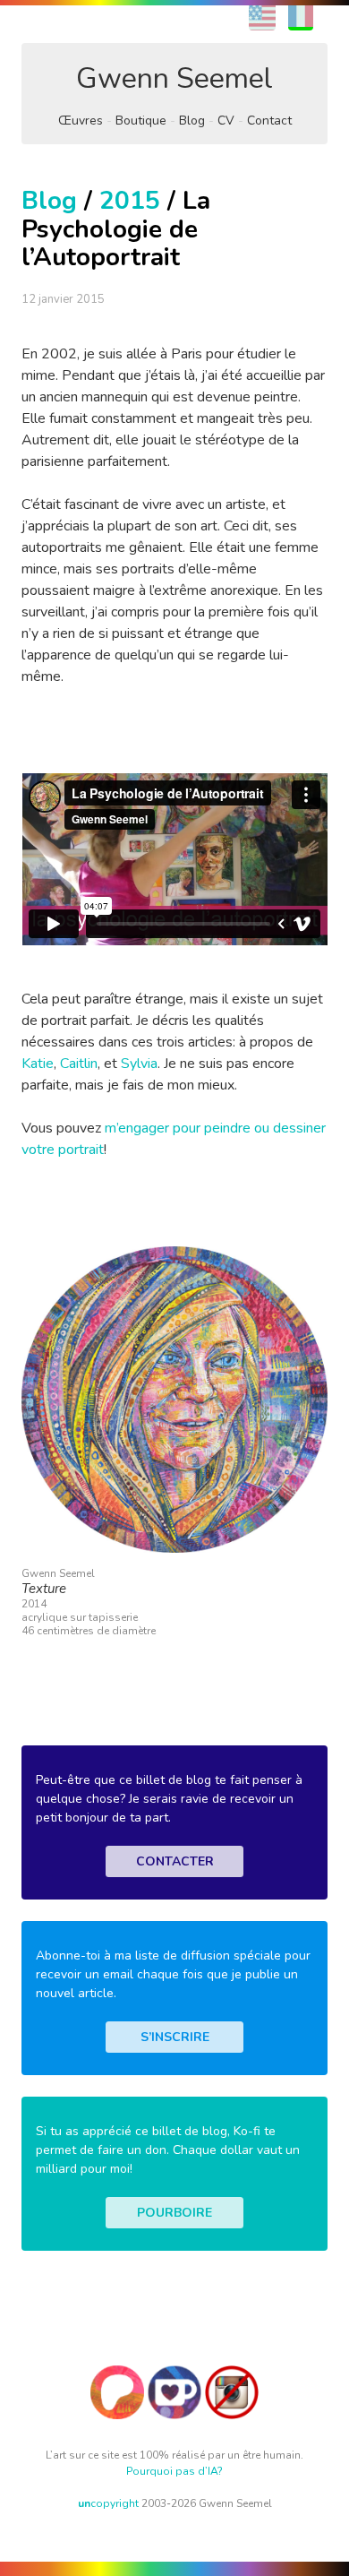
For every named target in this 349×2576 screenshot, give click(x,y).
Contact (269, 121)
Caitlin (79, 1064)
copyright (108, 2503)
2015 (130, 201)
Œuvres (81, 121)
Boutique (141, 121)
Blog (192, 121)
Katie (38, 1064)
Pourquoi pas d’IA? (174, 2471)
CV (226, 121)
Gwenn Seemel (174, 78)
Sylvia (139, 1064)
